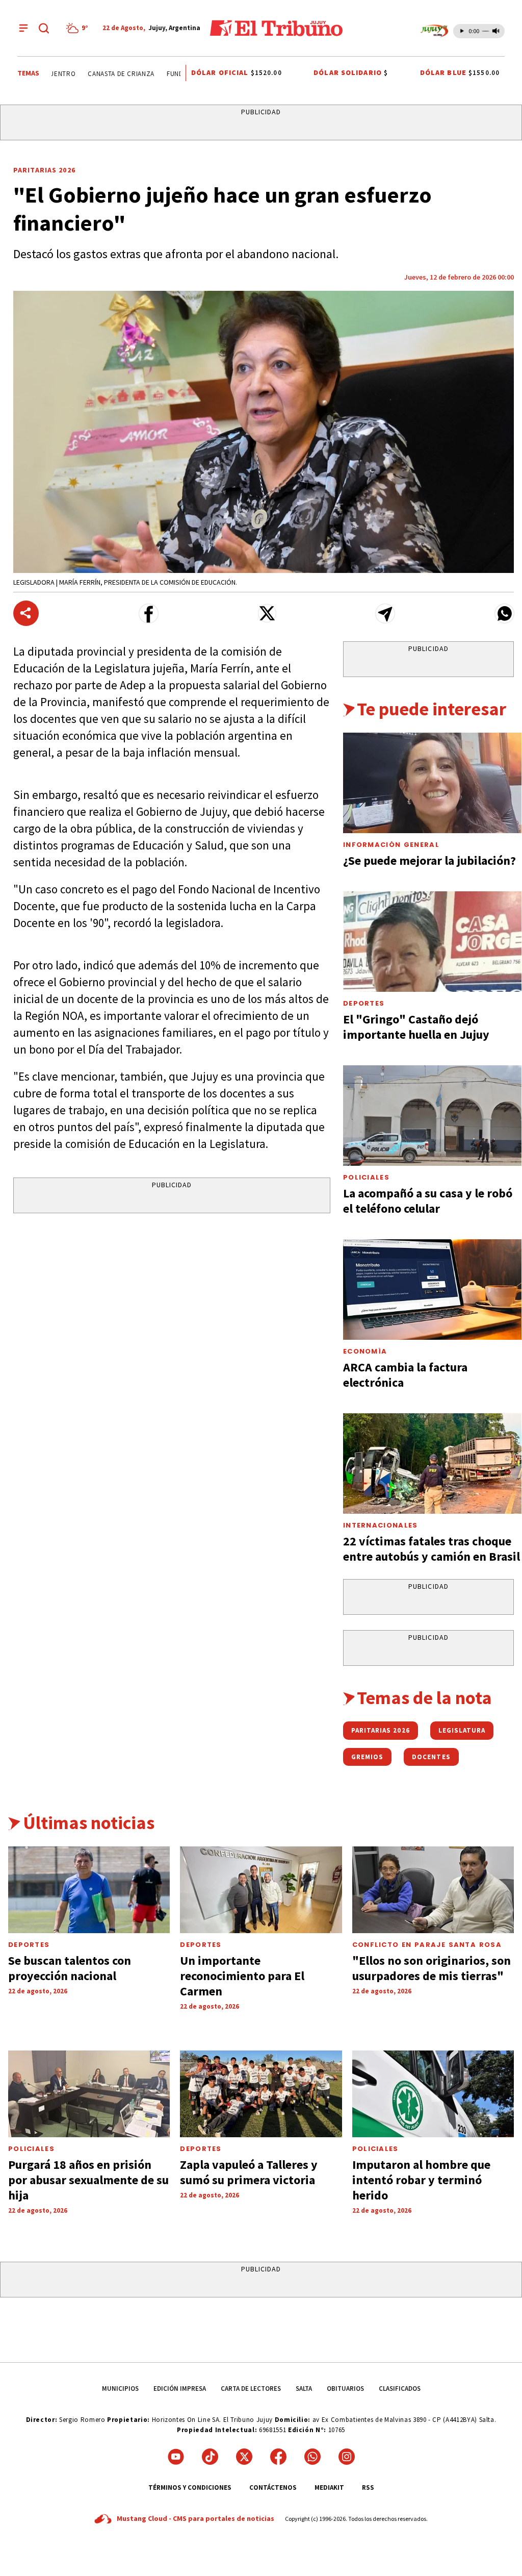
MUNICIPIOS (120, 2389)
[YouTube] (176, 2457)
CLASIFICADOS (400, 2389)
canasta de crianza (106, 74)
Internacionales (381, 1525)
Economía (365, 1351)
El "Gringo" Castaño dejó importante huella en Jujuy (416, 1027)
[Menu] (23, 28)
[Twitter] (244, 2457)
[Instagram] (347, 2457)
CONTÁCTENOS (273, 2487)
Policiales (366, 1177)
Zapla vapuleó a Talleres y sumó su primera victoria (249, 2172)
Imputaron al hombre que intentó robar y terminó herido (421, 2180)
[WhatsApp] (312, 2457)
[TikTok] (210, 2457)
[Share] (26, 613)
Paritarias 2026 (44, 170)
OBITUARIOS (345, 2389)
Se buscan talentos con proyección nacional (70, 1968)
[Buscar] (44, 28)
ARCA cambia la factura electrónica (405, 1375)
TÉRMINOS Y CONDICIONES (190, 2487)
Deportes (364, 1003)
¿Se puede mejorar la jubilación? (429, 860)
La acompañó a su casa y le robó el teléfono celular (428, 1201)
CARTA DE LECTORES (251, 2389)
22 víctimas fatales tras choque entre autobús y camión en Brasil (432, 1549)
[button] (149, 614)
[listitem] (79, 28)
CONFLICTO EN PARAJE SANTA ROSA (427, 1945)
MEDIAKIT (329, 2487)
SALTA (304, 2389)
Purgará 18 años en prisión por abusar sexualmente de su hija (88, 2180)
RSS (368, 2487)
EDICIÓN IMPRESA (180, 2389)
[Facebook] (278, 2457)
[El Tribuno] (276, 28)
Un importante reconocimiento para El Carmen (242, 1976)
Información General (391, 845)
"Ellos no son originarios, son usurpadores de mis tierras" (432, 1968)
